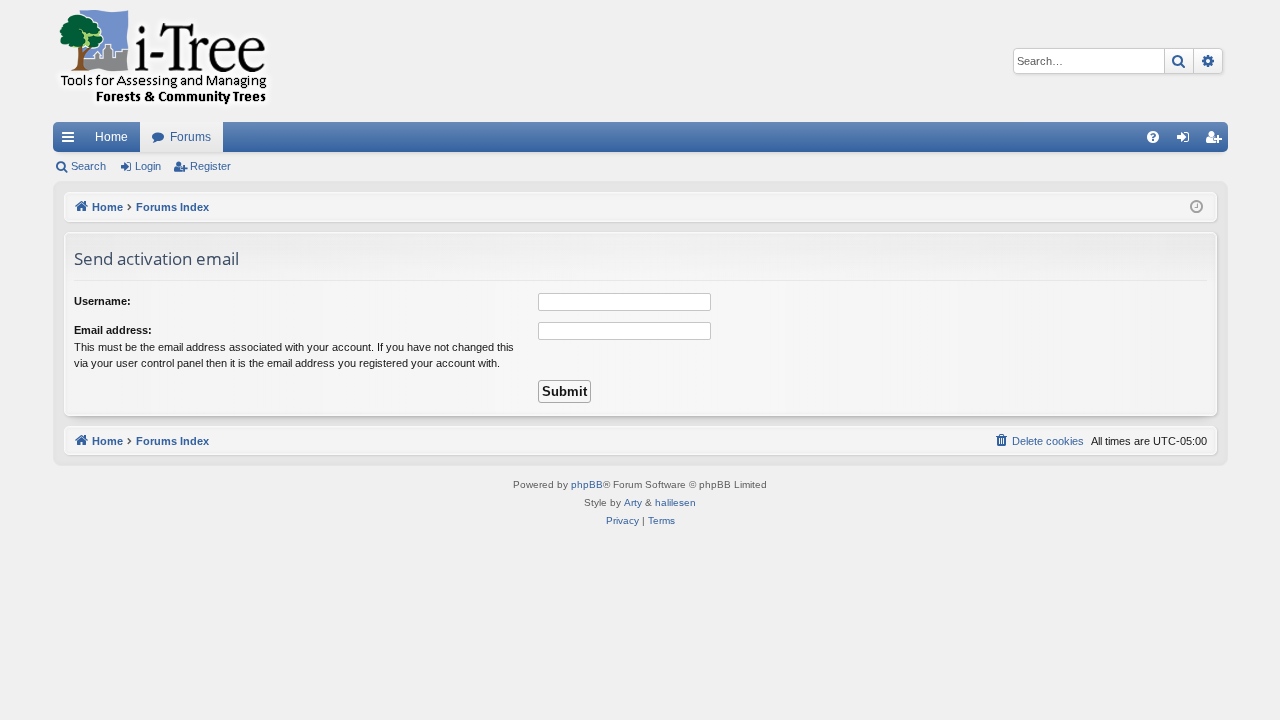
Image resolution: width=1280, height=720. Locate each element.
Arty (633, 502)
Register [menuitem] (1217, 141)
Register (210, 166)
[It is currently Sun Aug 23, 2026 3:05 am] (1196, 207)
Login (148, 166)
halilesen (675, 502)
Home (111, 137)
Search (88, 166)
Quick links (72, 141)
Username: (102, 301)
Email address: (113, 330)
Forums (190, 137)
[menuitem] (1153, 137)
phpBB (587, 484)
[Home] (163, 61)
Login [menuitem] (1187, 141)
